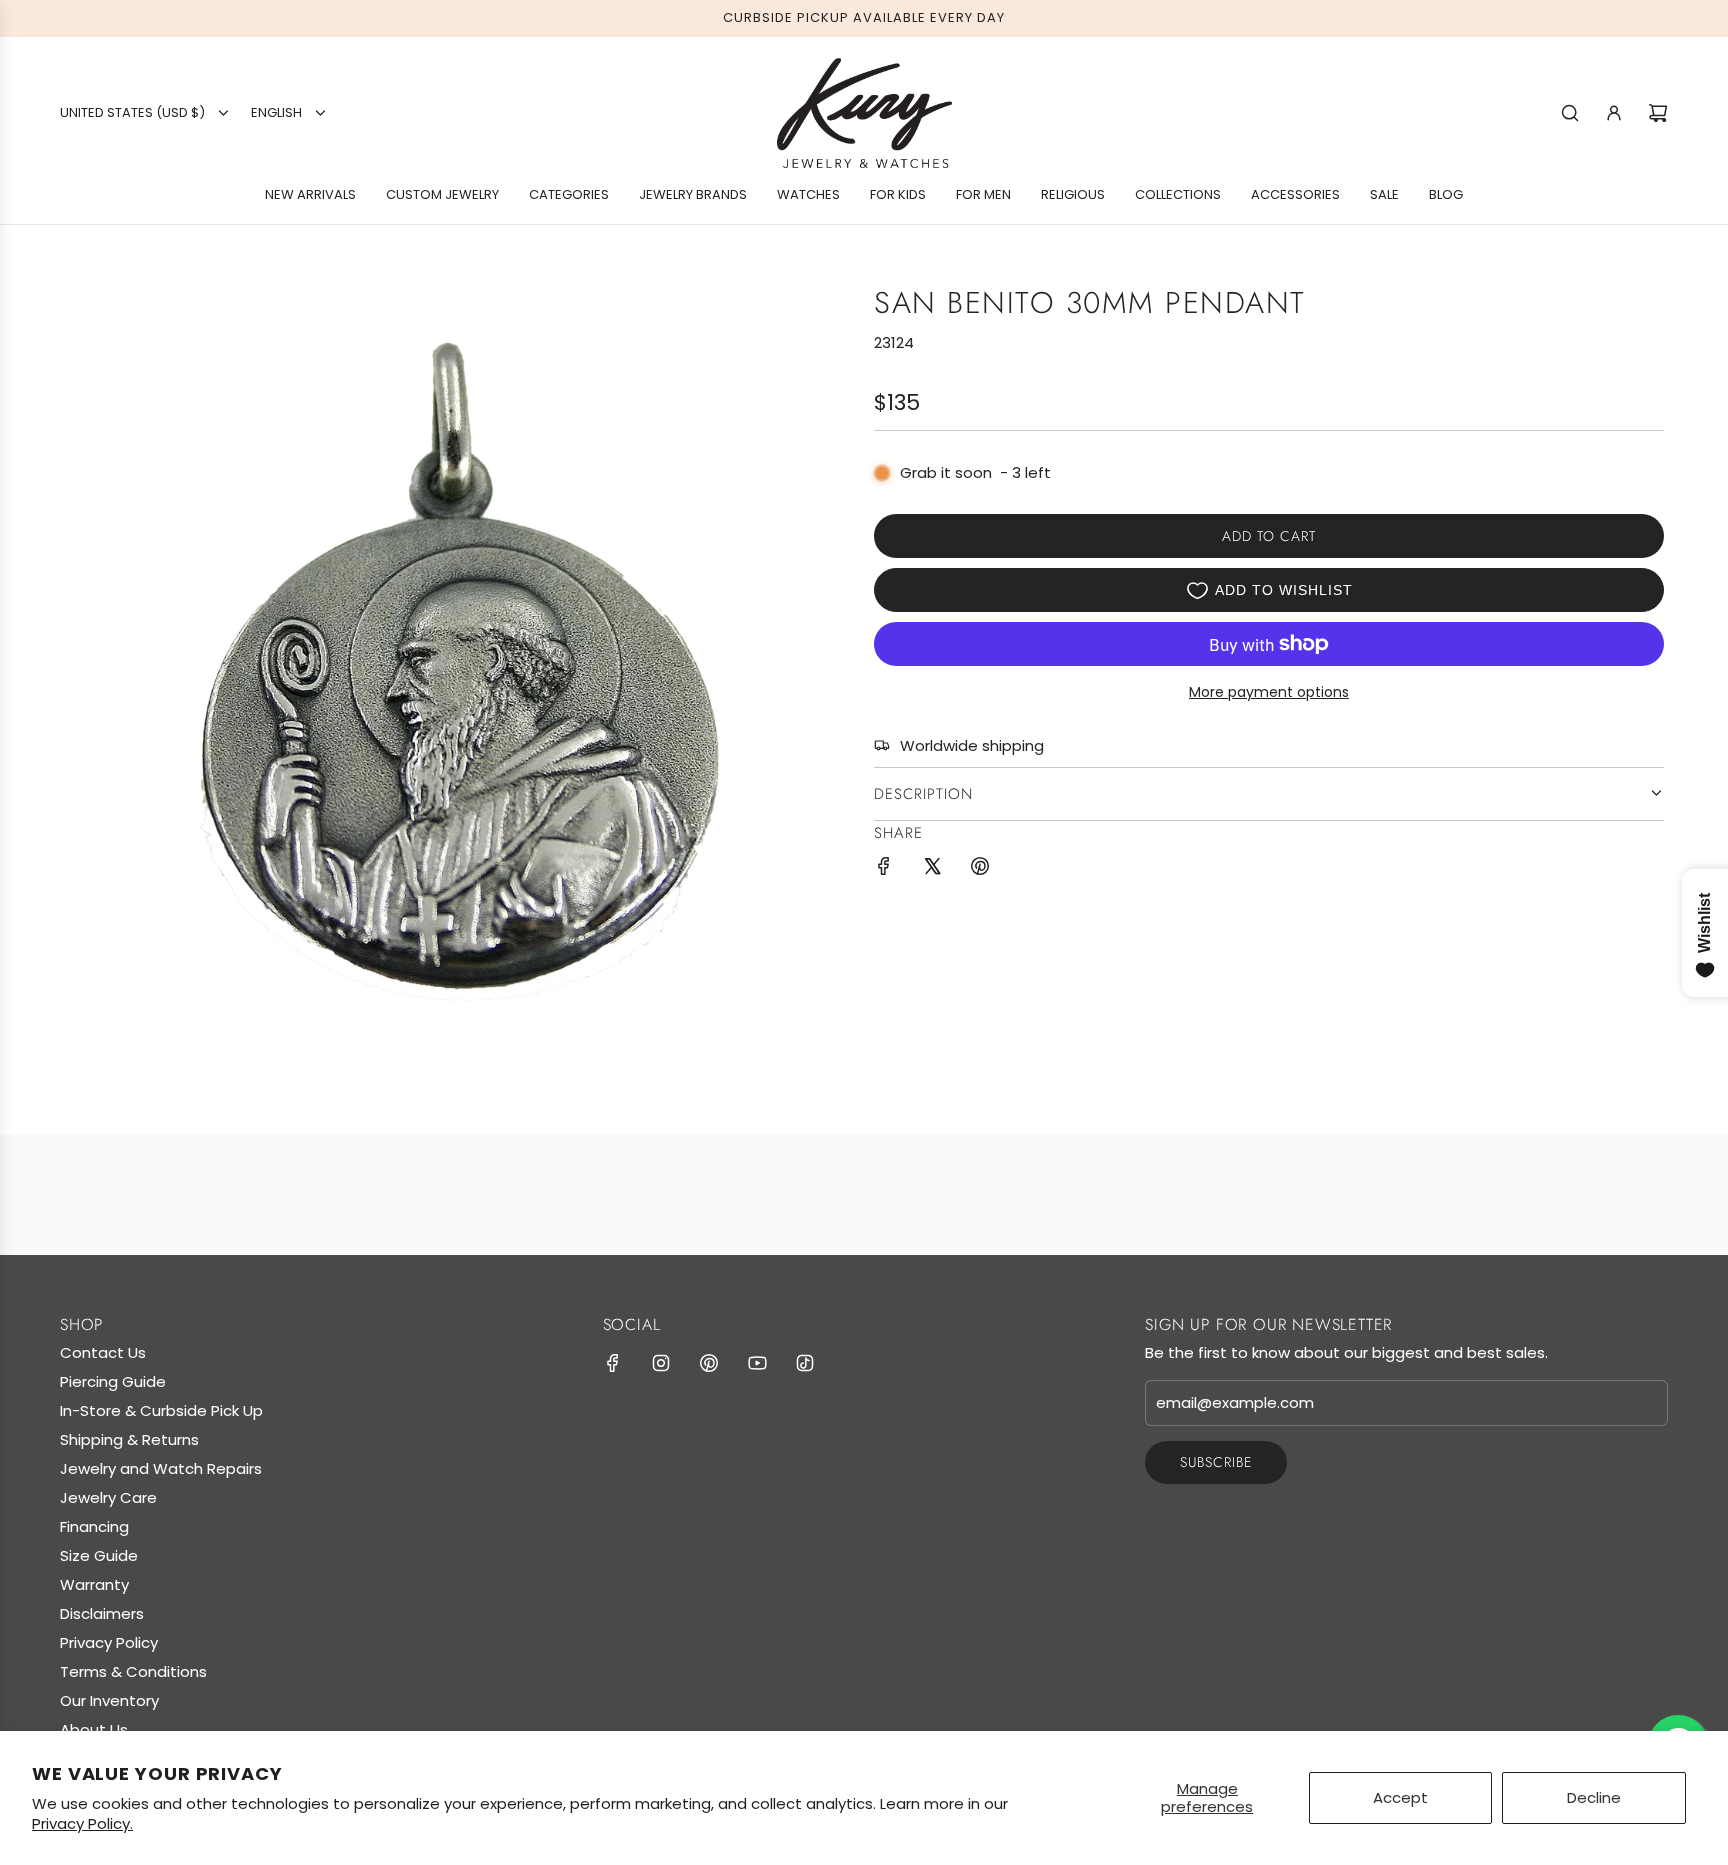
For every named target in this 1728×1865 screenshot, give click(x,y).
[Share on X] (932, 869)
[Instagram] (661, 1363)
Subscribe (1216, 1462)
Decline (1594, 1797)
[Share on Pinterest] (980, 869)
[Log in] (1614, 113)
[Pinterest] (709, 1363)
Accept (1400, 1797)
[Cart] (1658, 113)
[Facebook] (613, 1363)
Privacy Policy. (82, 1823)
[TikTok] (805, 1363)
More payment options (1269, 692)
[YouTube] (757, 1363)
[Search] (1570, 113)
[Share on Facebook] (884, 869)
